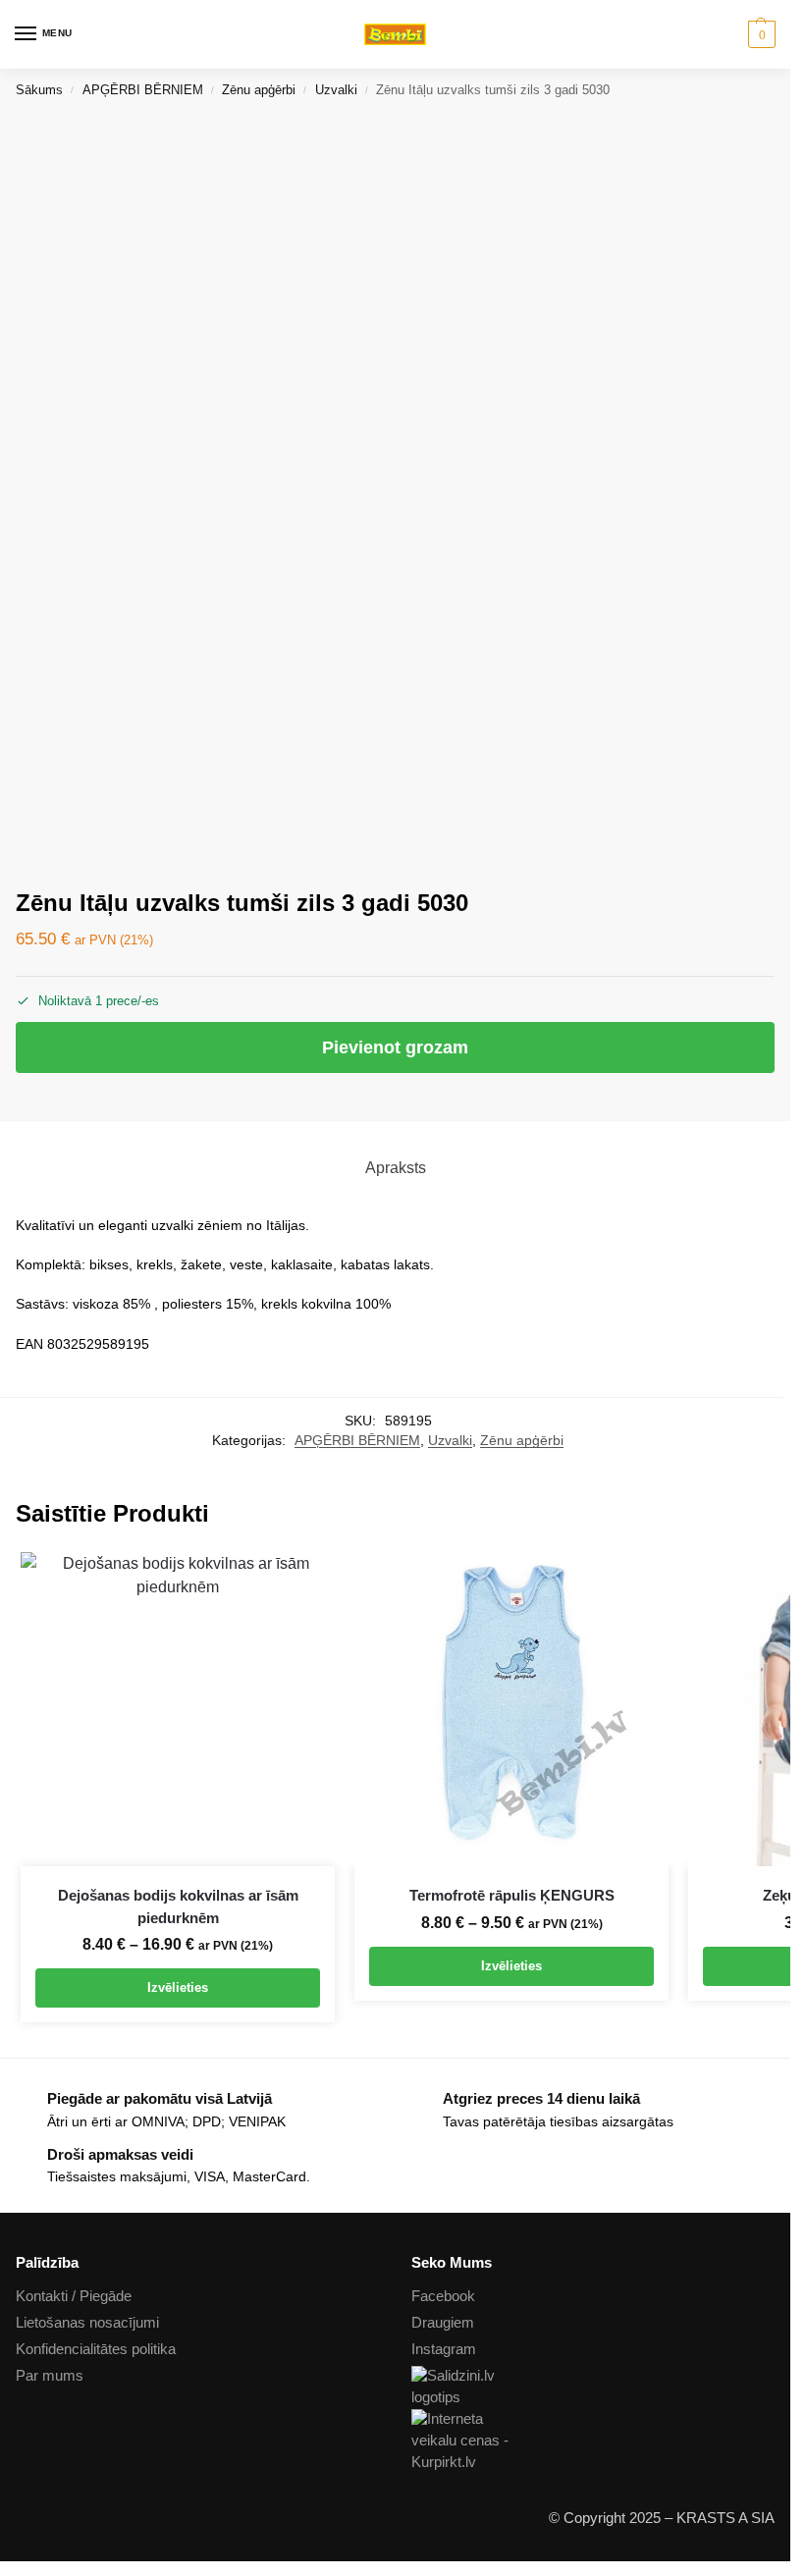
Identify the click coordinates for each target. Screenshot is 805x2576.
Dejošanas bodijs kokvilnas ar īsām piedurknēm (178, 1906)
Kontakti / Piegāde (74, 2296)
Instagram (444, 2349)
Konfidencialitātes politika (96, 2349)
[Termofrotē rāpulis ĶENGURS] (511, 1709)
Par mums (50, 2376)
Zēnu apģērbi (259, 90)
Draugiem (443, 2323)
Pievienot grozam (395, 1047)
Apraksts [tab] (396, 1168)
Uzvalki (336, 90)
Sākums (39, 90)
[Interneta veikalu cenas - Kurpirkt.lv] (593, 2442)
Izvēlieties (178, 1987)
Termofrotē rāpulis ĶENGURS (512, 1895)
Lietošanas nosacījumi (87, 2323)
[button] (759, 34)
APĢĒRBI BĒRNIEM (143, 90)
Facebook (443, 2296)
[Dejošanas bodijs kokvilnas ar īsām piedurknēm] (178, 1709)
